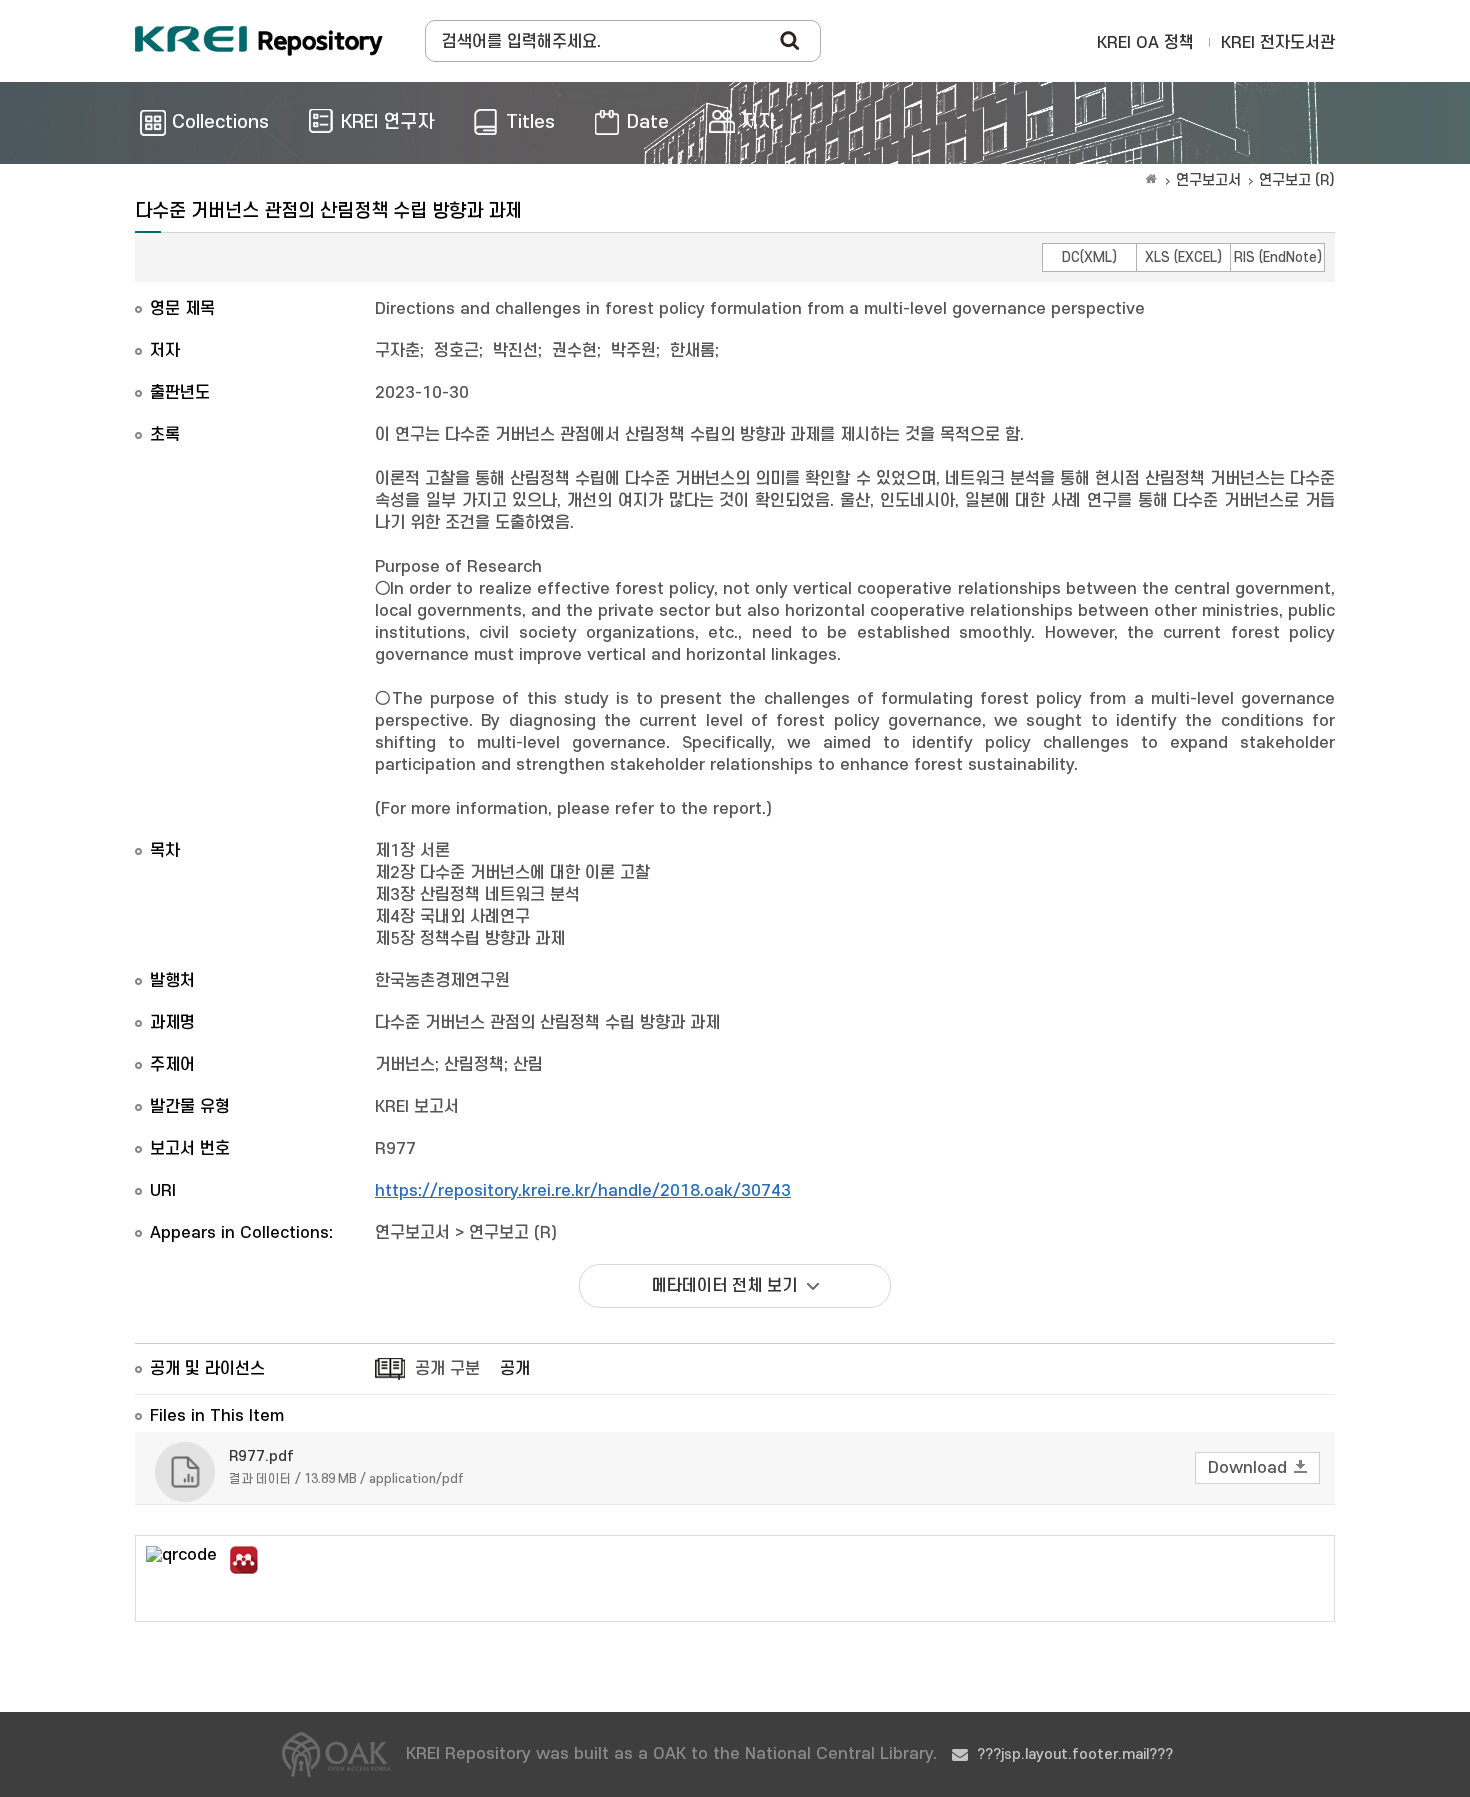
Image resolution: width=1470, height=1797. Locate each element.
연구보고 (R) (1297, 180)
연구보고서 (1208, 180)
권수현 (574, 351)
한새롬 (692, 351)
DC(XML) (1089, 257)
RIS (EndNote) (1278, 257)
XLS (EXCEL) (1183, 257)
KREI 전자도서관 (1278, 43)
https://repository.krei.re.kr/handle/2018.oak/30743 (583, 1191)
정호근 (456, 351)
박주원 (633, 351)
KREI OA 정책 (1145, 43)
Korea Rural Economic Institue (259, 41)
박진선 (515, 351)
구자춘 (397, 351)
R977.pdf (261, 1456)
